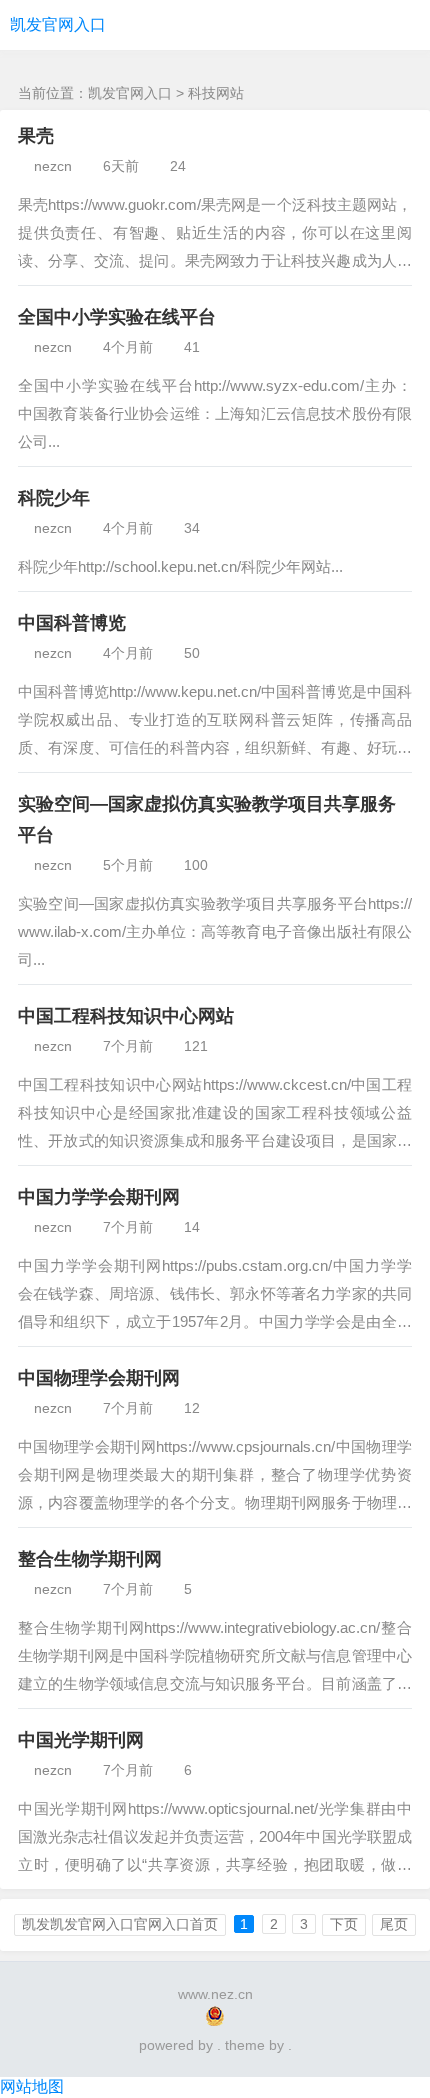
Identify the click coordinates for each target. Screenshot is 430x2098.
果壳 (36, 136)
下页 (344, 1924)
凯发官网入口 (58, 24)
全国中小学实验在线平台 (117, 317)
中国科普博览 (72, 623)
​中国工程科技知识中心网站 (126, 1016)
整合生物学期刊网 (90, 1559)
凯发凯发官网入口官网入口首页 (120, 1924)
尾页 (394, 1924)
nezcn (53, 166)
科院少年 (54, 498)
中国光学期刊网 (81, 1740)
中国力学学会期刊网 (99, 1197)
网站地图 (32, 2086)
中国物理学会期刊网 (99, 1378)
